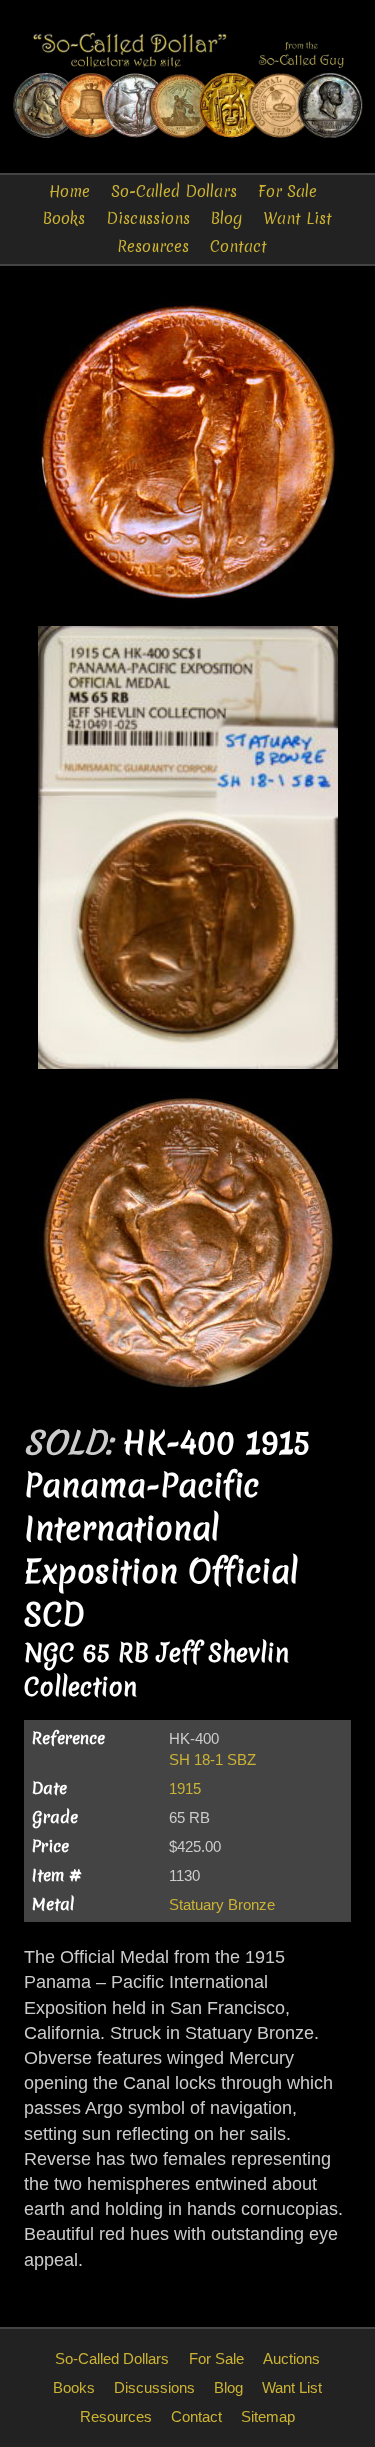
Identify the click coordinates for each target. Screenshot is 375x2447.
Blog (226, 218)
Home (69, 191)
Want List (297, 218)
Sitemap (268, 2416)
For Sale (287, 191)
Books (64, 218)
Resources (153, 246)
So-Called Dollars (174, 191)
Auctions (291, 2358)
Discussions (148, 218)
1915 (185, 1788)
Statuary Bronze (222, 1904)
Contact (238, 246)
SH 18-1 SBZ (212, 1759)
